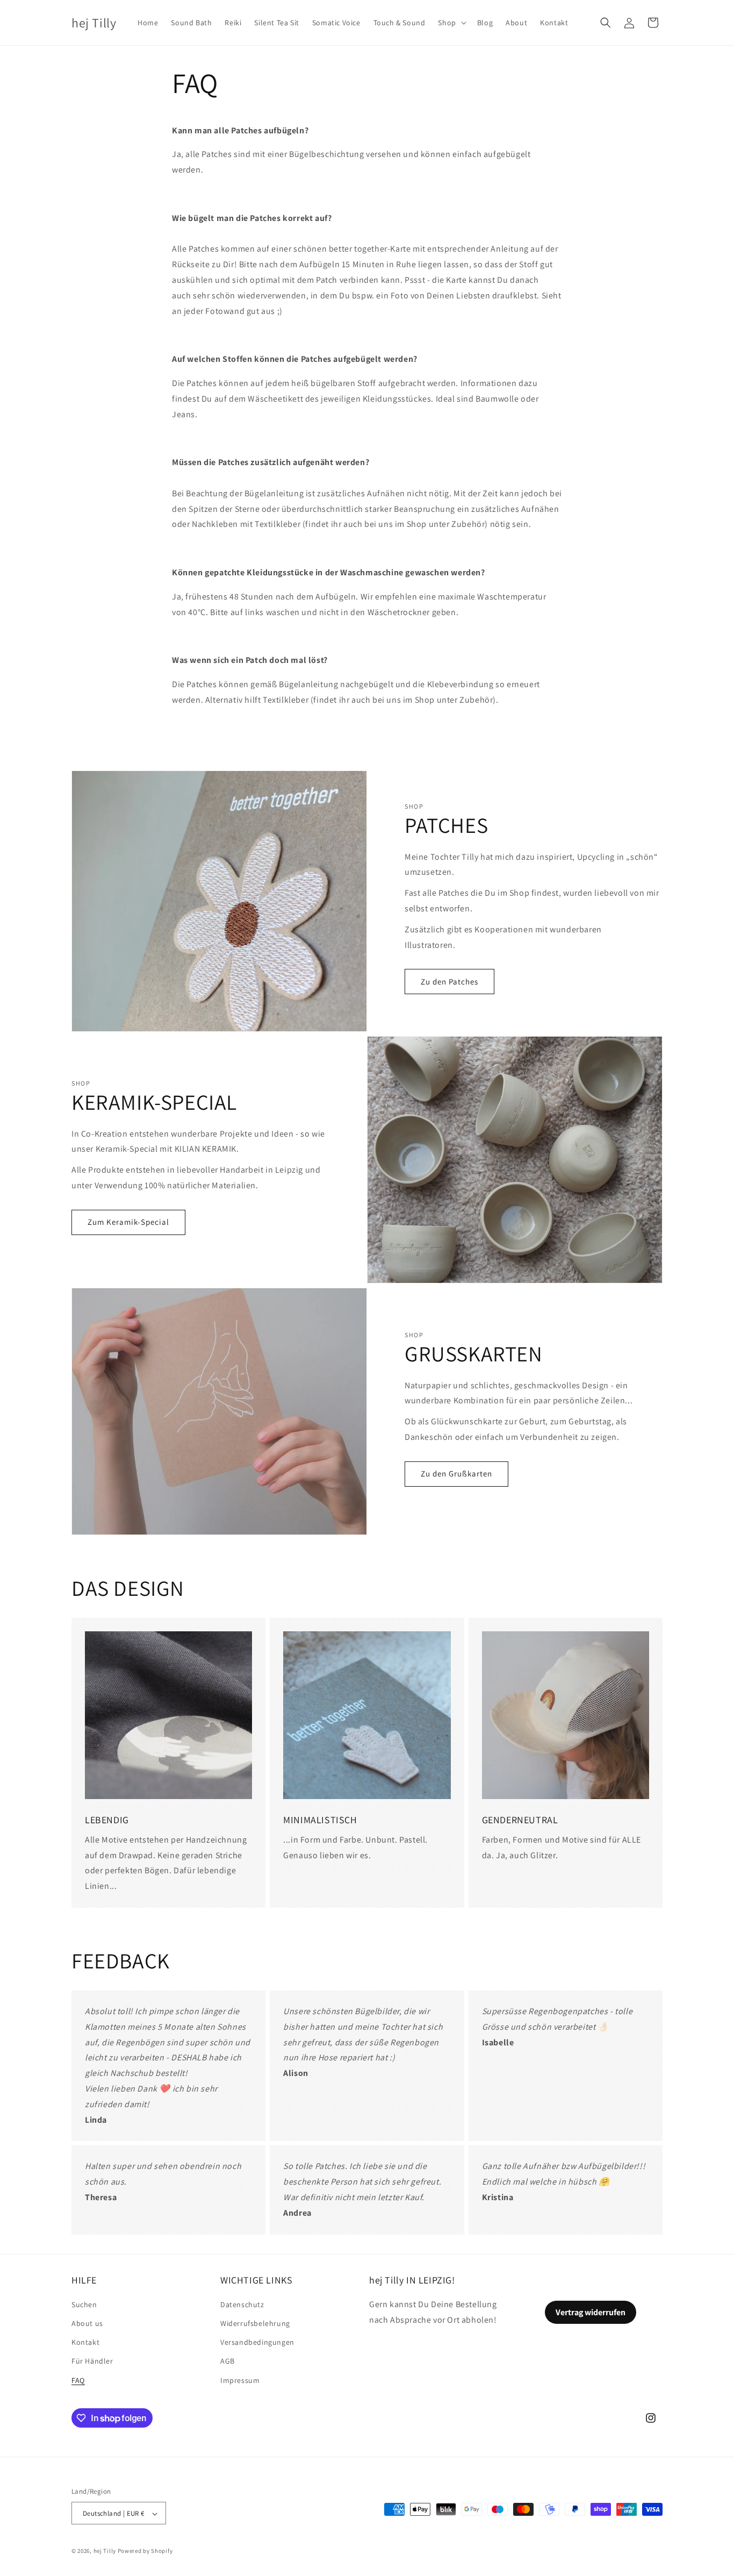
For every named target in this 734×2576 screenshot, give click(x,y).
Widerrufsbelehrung (255, 2323)
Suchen (84, 2304)
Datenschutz (242, 2304)
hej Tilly (105, 2551)
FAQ (78, 2380)
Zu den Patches (449, 982)
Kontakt (85, 2343)
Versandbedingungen (257, 2343)
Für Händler (92, 2361)
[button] (451, 23)
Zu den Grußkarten (456, 1473)
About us (87, 2323)
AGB (228, 2361)
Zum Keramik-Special (128, 1222)
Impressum (240, 2380)
